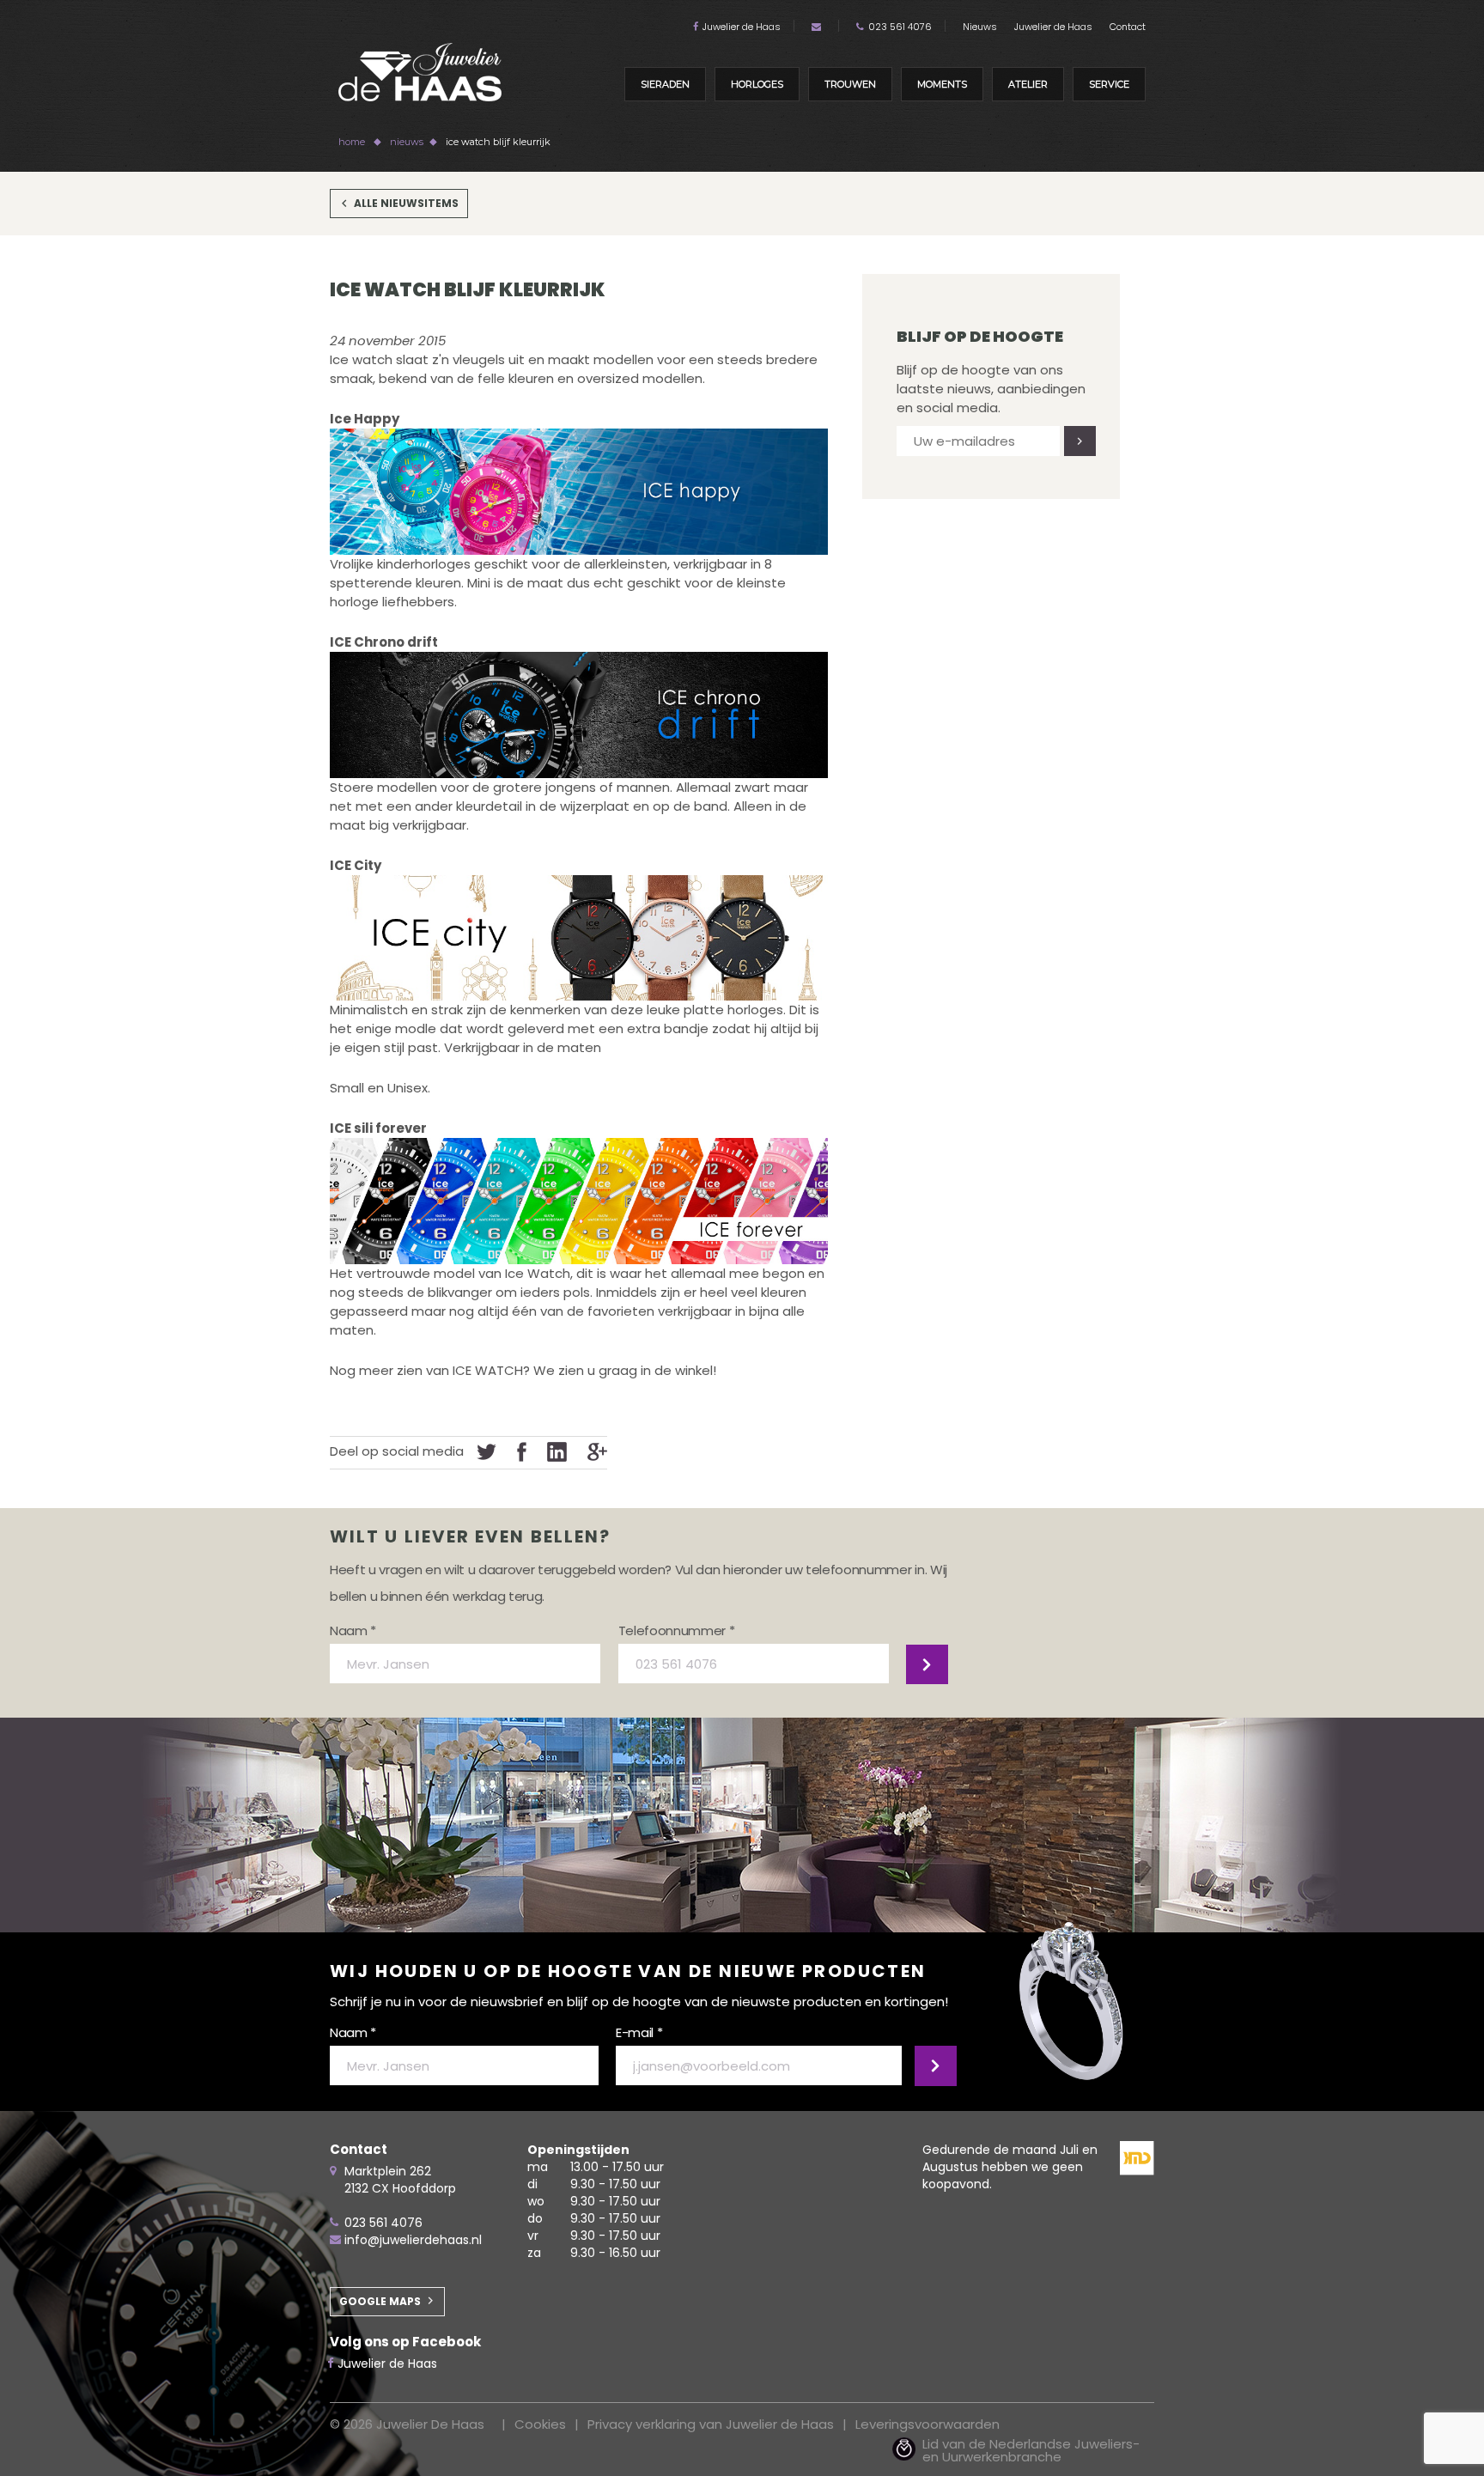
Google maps (380, 2301)
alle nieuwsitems (406, 203)
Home (352, 142)
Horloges (757, 84)
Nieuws (980, 27)
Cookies (540, 2424)
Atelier (1028, 84)
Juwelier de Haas (742, 27)
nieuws (407, 142)
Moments (942, 84)
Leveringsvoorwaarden (927, 2424)
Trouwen (850, 84)
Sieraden (665, 84)
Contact (1128, 27)
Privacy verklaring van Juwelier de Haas (711, 2424)
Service (1109, 84)
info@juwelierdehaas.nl (413, 2240)
